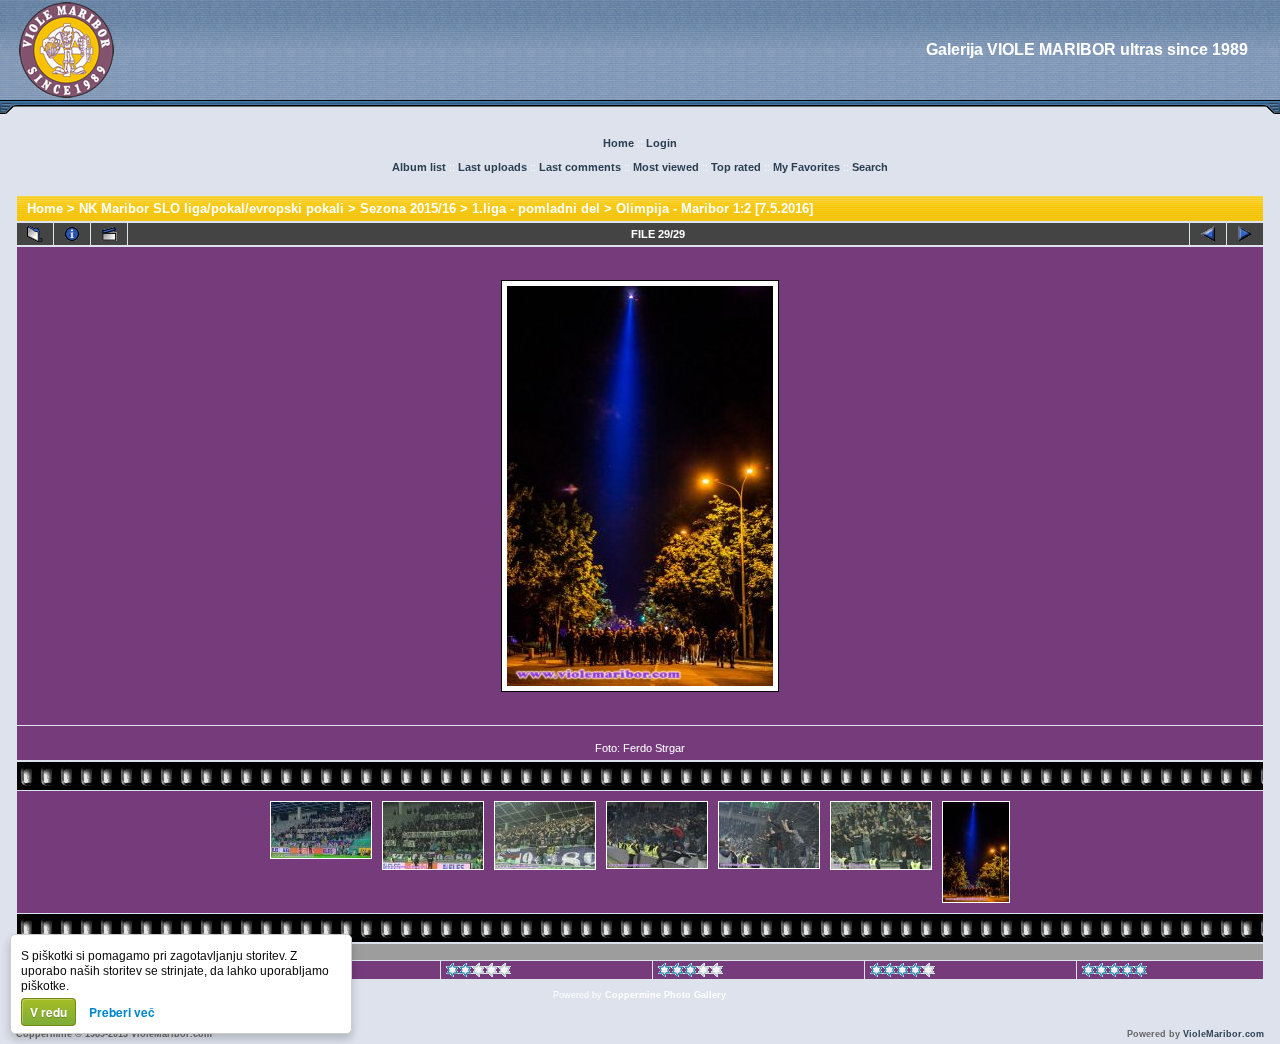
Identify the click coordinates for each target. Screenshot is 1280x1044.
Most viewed (666, 167)
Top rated (736, 167)
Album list (419, 167)
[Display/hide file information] (72, 234)
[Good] (690, 973)
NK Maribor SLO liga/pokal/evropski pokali (211, 208)
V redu (48, 1012)
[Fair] (478, 973)
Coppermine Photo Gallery (665, 995)
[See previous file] (1208, 234)
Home (618, 143)
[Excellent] (902, 973)
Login (661, 143)
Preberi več (122, 1012)
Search (870, 167)
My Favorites (806, 167)
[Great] (1114, 973)
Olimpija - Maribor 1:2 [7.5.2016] (714, 208)
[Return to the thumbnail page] (35, 234)
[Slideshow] (109, 234)
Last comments (580, 167)
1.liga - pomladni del (536, 208)
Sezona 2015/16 (408, 208)
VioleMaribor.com (1223, 1034)
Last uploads (492, 167)
